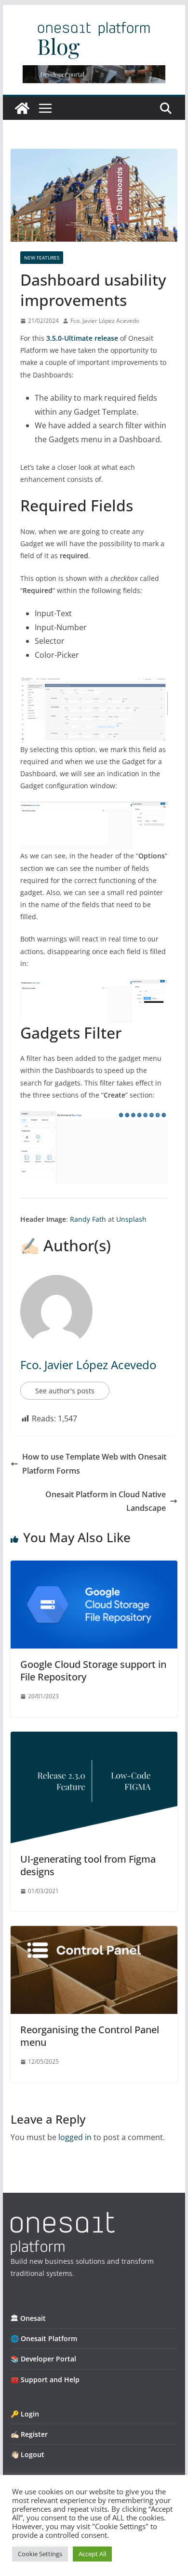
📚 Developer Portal (43, 2359)
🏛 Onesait (28, 2318)
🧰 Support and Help (45, 2380)
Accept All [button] (92, 2554)
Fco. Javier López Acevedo (105, 321)
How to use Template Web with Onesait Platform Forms (94, 1464)
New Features (42, 258)
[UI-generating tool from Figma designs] (94, 1738)
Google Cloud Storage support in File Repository (93, 1671)
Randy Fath (88, 1219)
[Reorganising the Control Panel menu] (94, 1933)
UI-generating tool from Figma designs (88, 1865)
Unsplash (131, 1219)
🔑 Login (25, 2414)
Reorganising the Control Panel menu (90, 2036)
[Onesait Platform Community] (22, 108)
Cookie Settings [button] (40, 2554)
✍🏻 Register (29, 2434)
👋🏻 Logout (27, 2454)
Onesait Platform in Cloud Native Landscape (106, 1501)
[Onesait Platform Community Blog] (63, 2218)
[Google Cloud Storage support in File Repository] (94, 1567)
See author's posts (65, 1391)
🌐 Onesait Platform (44, 2338)
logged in (75, 2137)
